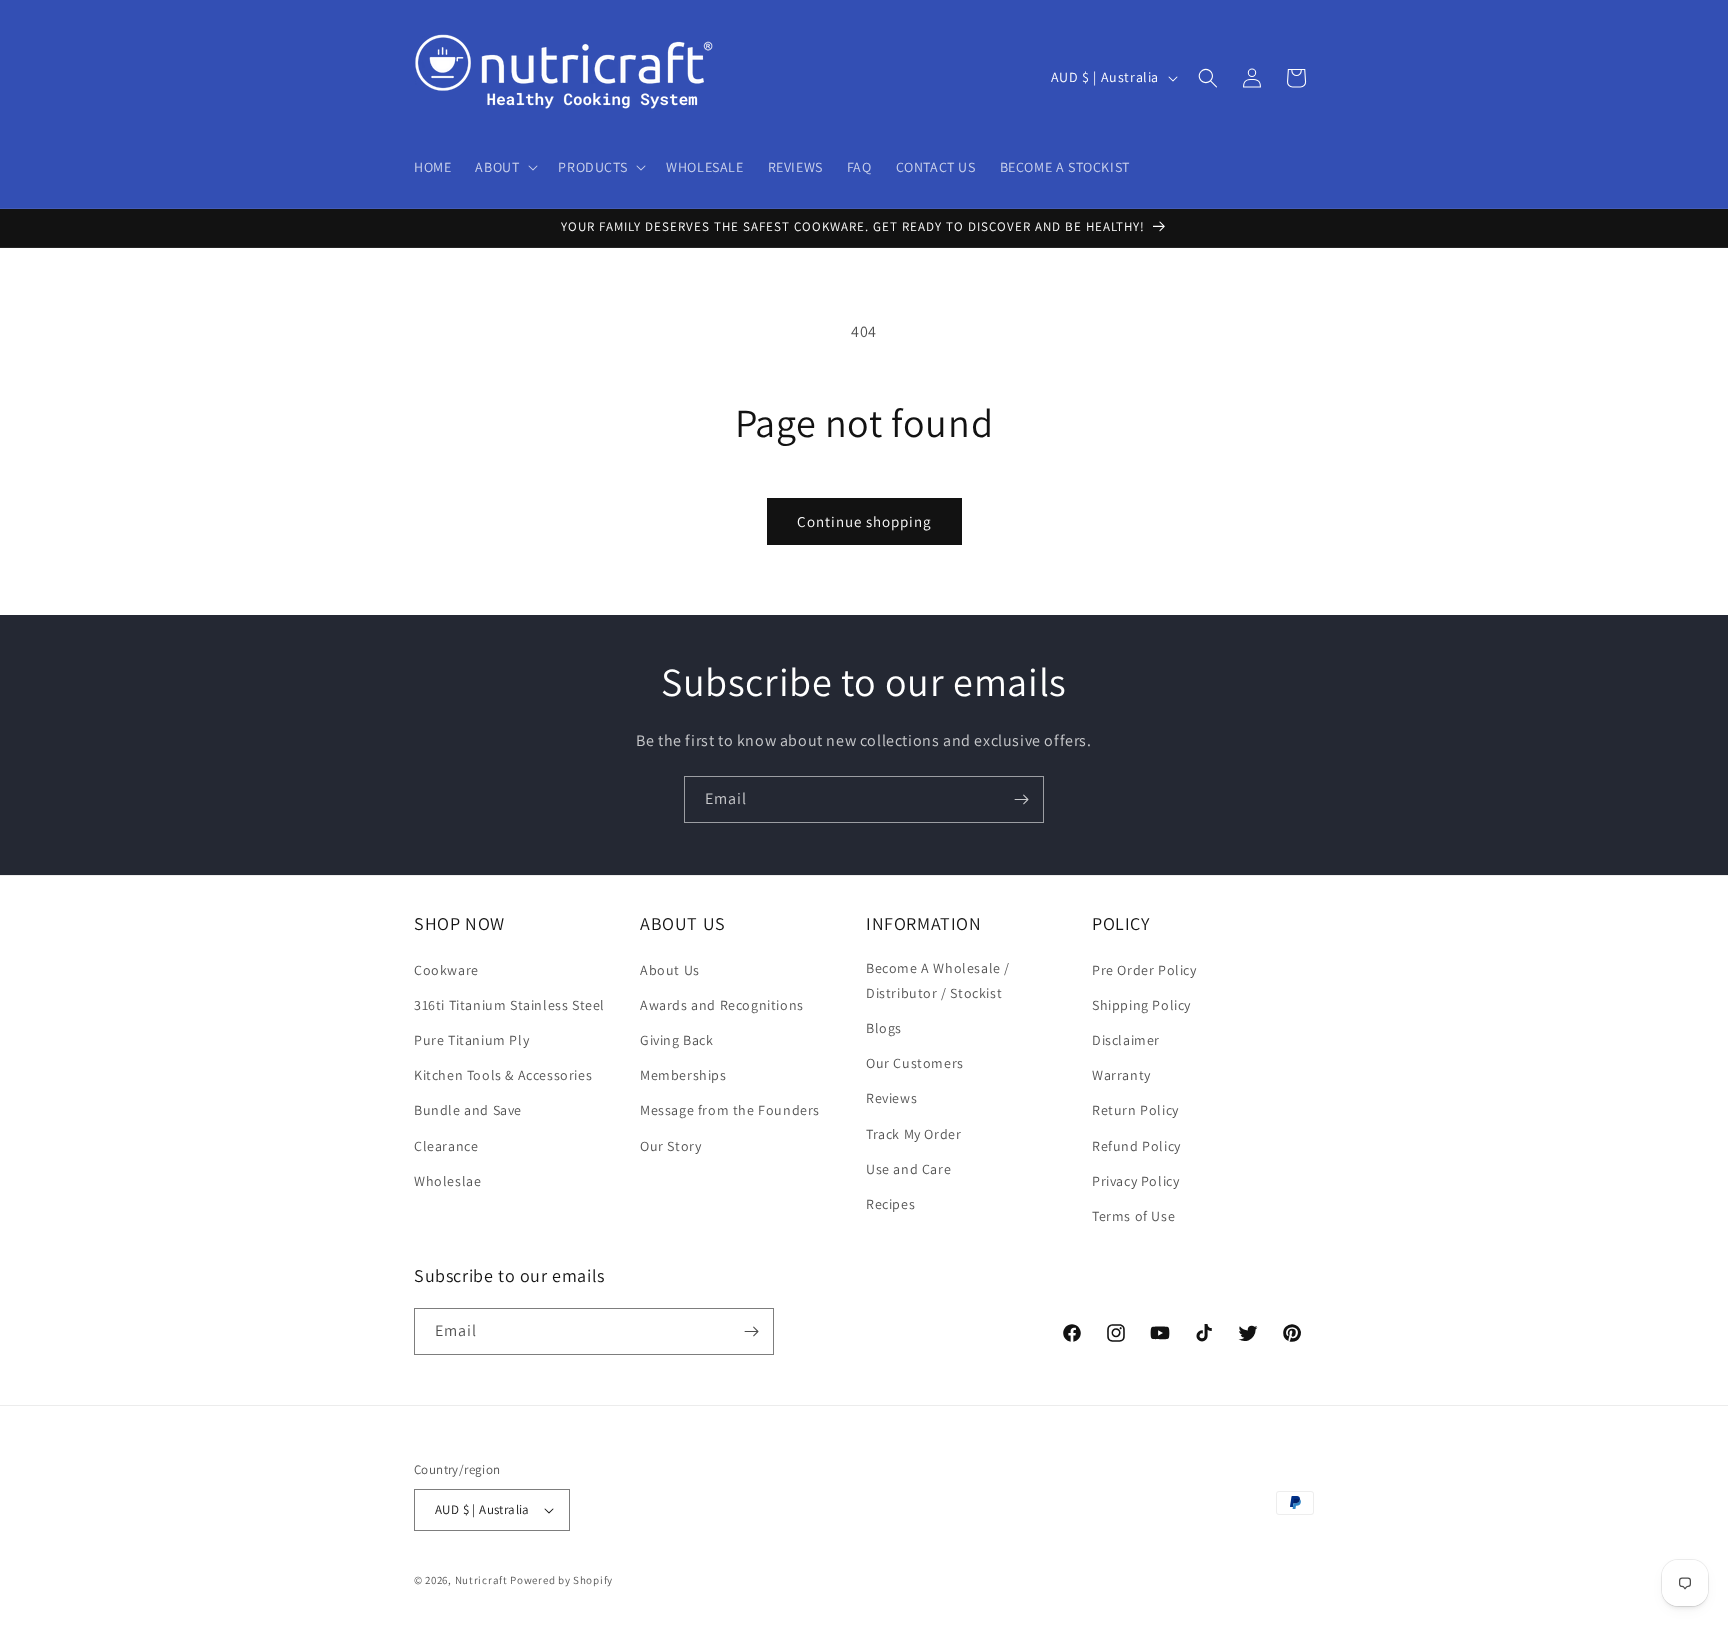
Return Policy (1135, 1110)
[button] (504, 167)
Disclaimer (1126, 1040)
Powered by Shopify (561, 1580)
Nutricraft (481, 1580)
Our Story (670, 1146)
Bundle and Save (468, 1110)
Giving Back (677, 1040)
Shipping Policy (1141, 1005)
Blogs (884, 1028)
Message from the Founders (730, 1110)
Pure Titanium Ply (471, 1040)
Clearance (446, 1146)
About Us (670, 970)
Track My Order (913, 1134)
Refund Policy (1136, 1146)
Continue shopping (864, 521)
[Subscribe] (1021, 799)
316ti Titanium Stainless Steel (509, 1005)
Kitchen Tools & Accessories (503, 1075)
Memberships (683, 1075)
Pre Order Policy (1144, 970)
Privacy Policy (1135, 1181)
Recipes (890, 1204)
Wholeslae (447, 1181)
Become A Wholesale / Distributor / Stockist (938, 980)
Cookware (446, 970)
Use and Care (908, 1169)
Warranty (1121, 1075)
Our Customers (915, 1063)
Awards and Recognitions (722, 1005)
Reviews (891, 1098)
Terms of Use (1133, 1216)
